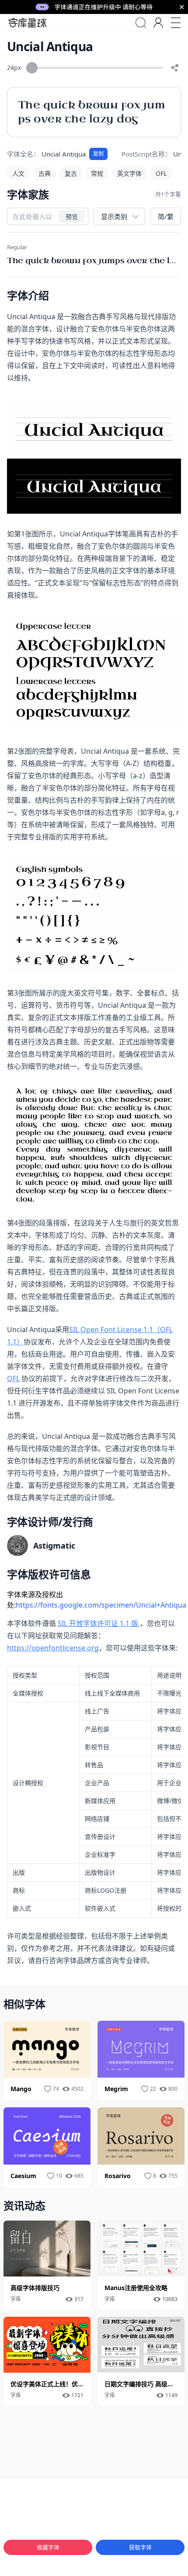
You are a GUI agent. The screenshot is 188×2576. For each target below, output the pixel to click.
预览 (72, 217)
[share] (175, 68)
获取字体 (140, 2547)
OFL (13, 1379)
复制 (98, 154)
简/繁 (166, 216)
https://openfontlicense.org (53, 1648)
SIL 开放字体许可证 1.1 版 (99, 1623)
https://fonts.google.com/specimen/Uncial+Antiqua (101, 1605)
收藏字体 (48, 2547)
